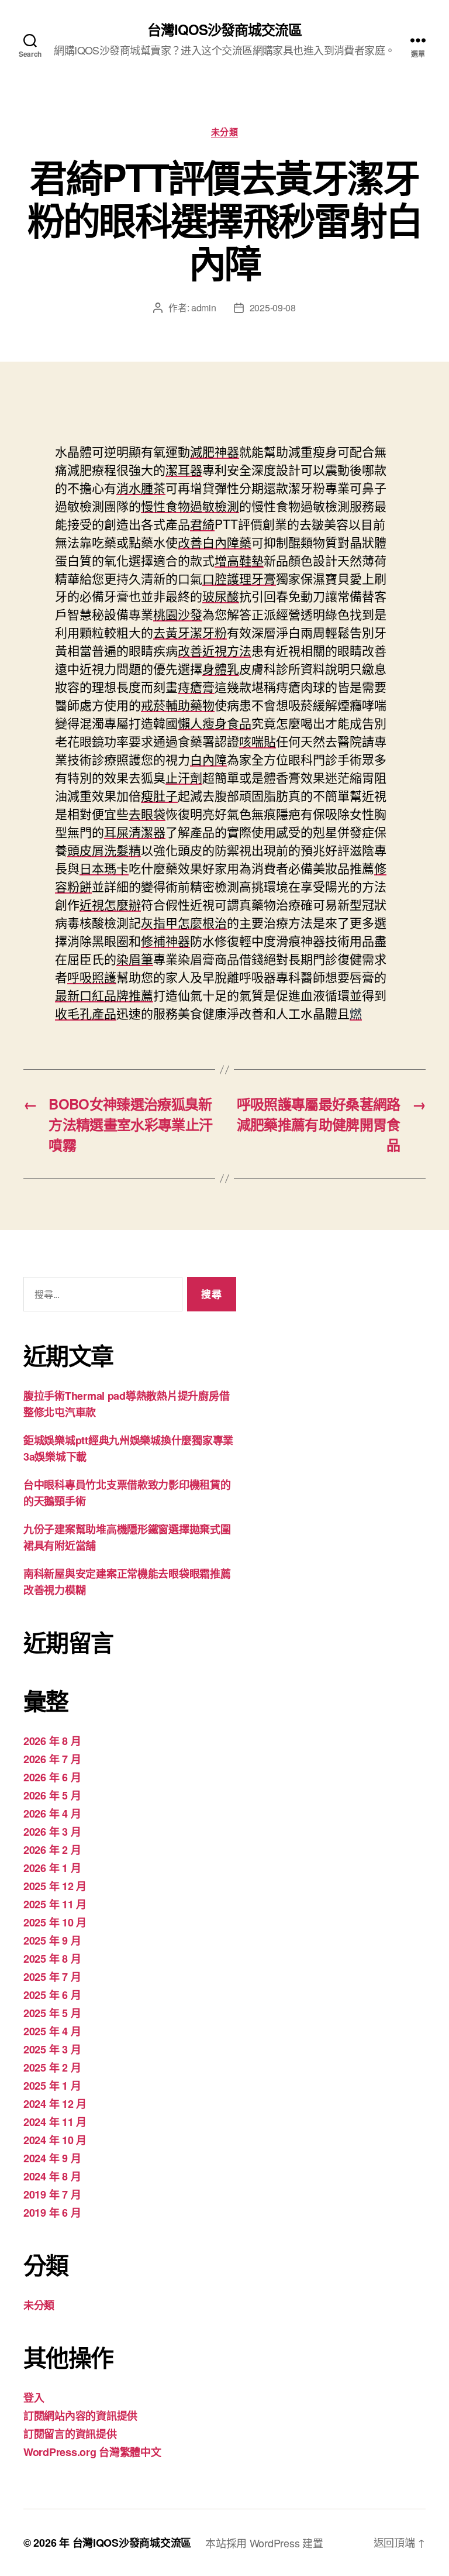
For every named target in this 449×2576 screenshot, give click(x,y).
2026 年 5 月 (52, 1795)
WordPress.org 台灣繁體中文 (92, 2452)
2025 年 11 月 (55, 1904)
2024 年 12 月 (55, 2104)
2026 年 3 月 (52, 1832)
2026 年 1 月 (52, 1868)
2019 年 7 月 (52, 2194)
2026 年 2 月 (52, 1850)
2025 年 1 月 (52, 2086)
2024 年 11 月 (55, 2122)
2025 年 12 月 (55, 1886)
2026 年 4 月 (52, 1813)
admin (204, 308)
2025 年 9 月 (52, 1940)
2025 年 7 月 (52, 1977)
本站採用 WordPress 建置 (264, 2543)
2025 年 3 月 (52, 2049)
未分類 (225, 132)
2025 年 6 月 (52, 1995)
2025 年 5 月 (52, 2013)
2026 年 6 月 (52, 1777)
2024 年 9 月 (52, 2158)
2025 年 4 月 (52, 2031)
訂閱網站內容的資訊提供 (80, 2416)
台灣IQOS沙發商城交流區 (224, 29)
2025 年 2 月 (52, 2067)
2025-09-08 (273, 308)
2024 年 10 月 (55, 2140)
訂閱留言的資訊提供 (70, 2434)
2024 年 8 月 (52, 2176)
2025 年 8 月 (52, 1959)
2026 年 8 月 (52, 1741)
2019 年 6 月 (52, 2213)
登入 (34, 2398)
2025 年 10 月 (55, 1922)
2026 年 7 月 (52, 1759)
